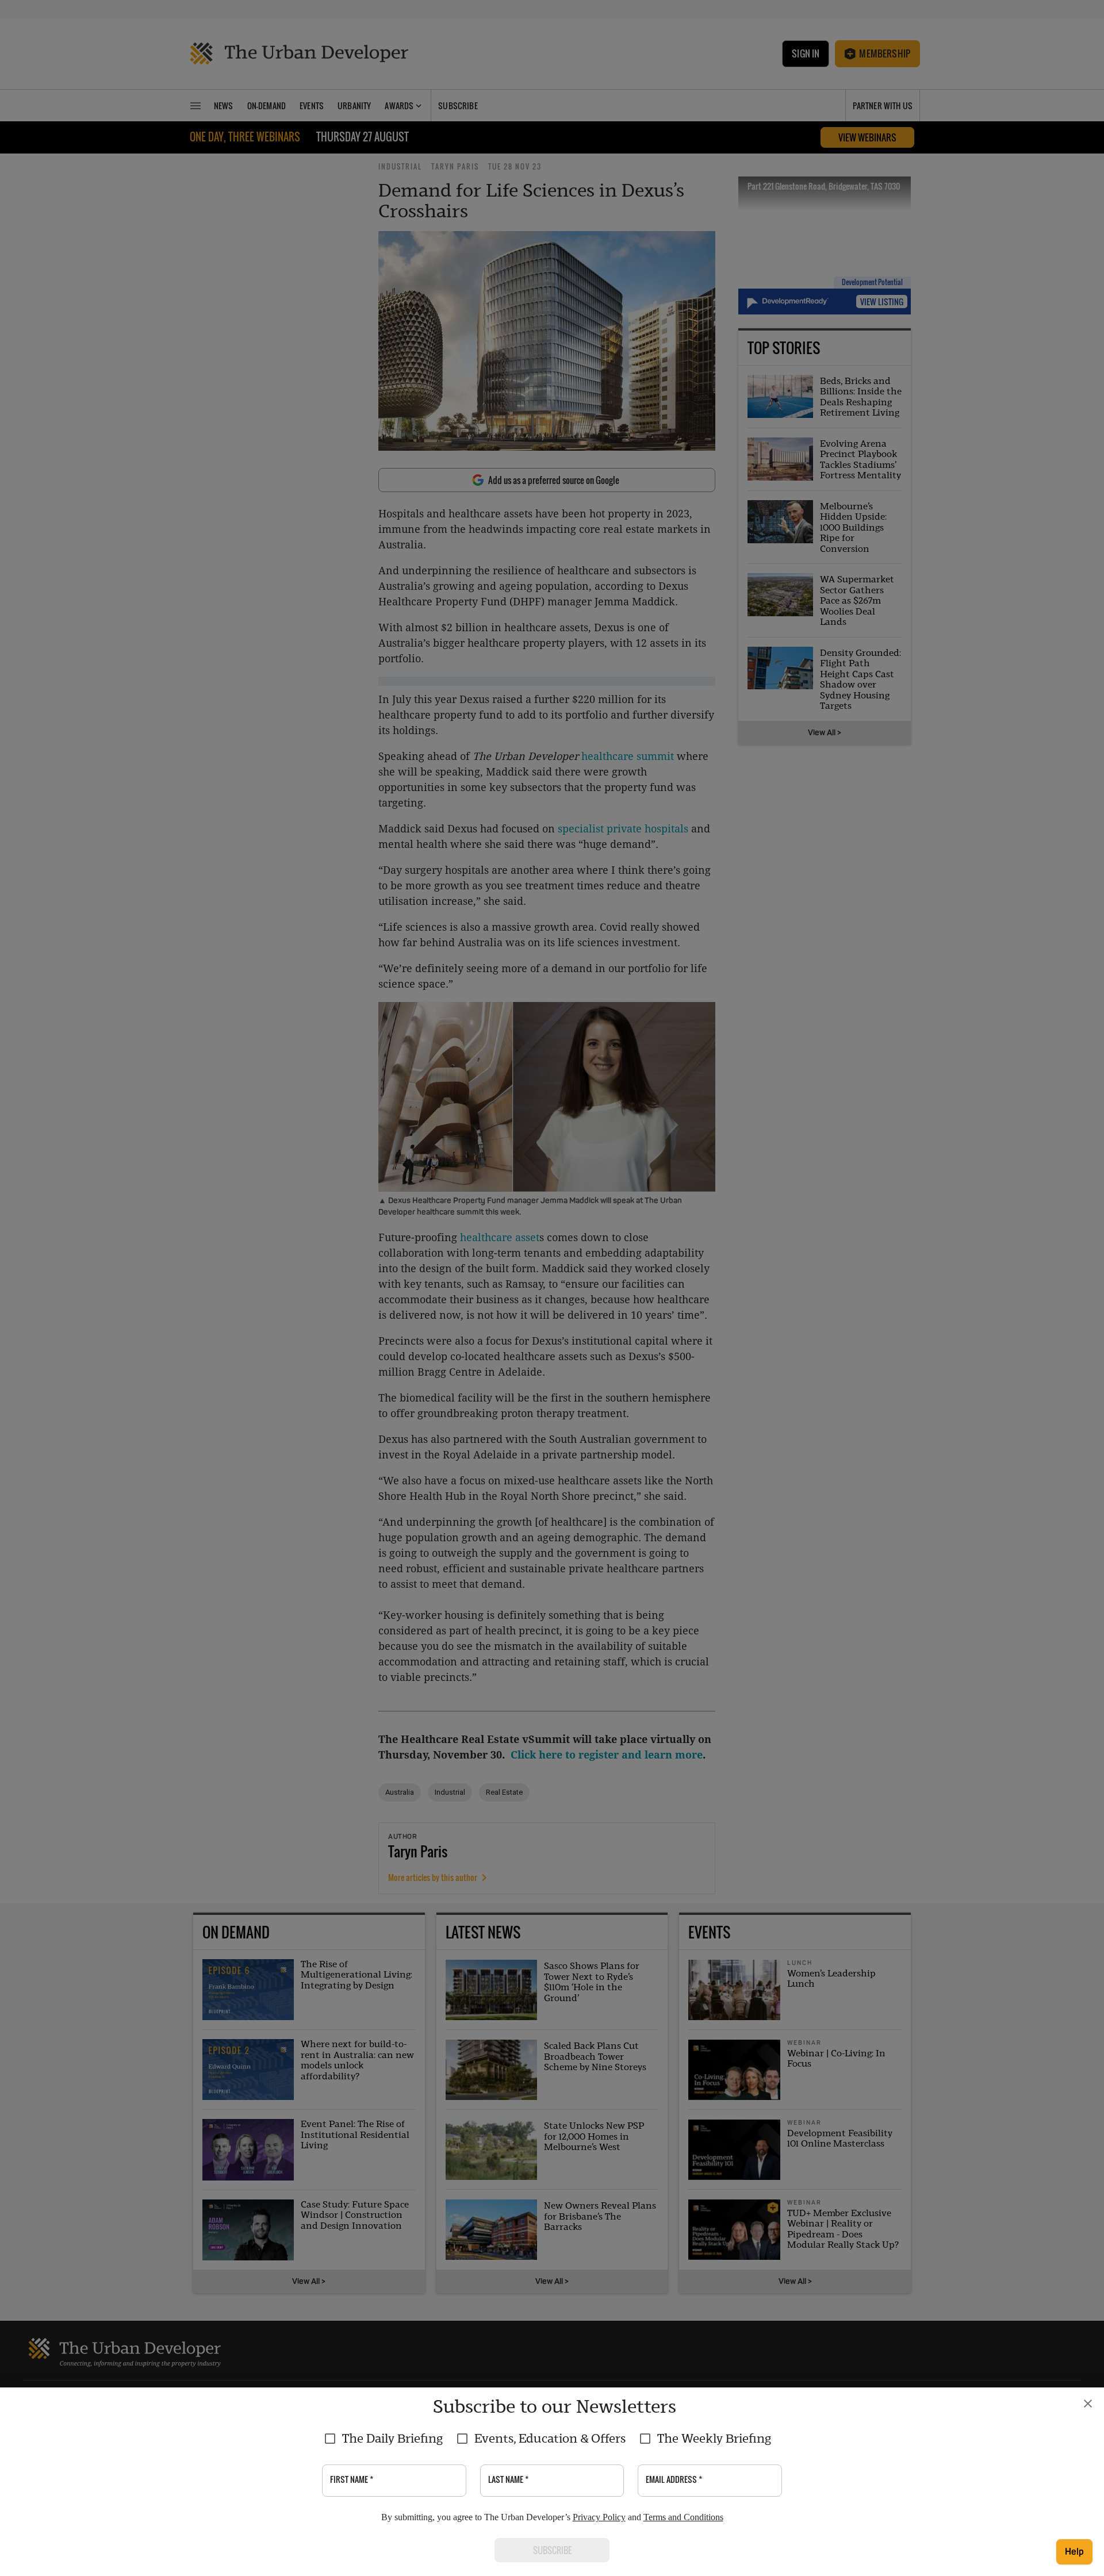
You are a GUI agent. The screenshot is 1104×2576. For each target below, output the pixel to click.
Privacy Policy (599, 2517)
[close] (1088, 2404)
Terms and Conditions (683, 2517)
